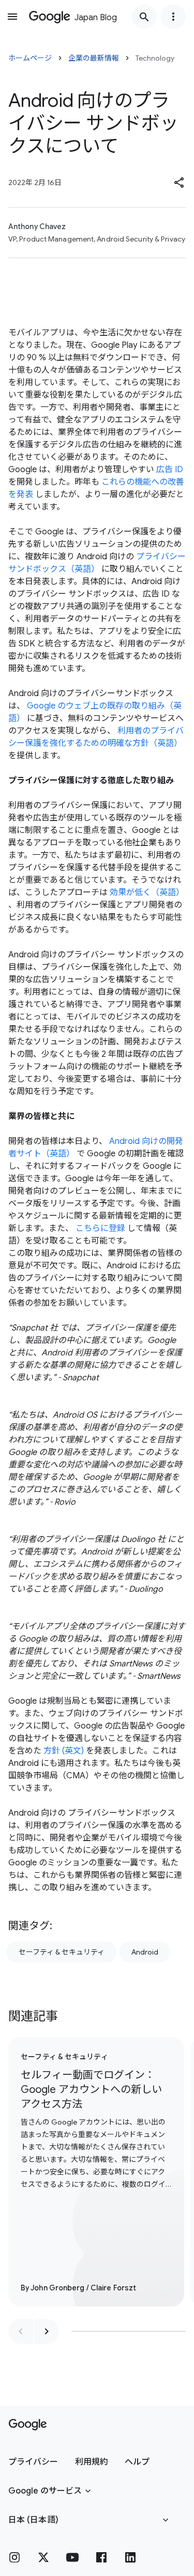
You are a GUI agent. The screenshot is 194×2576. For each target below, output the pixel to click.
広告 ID (170, 470)
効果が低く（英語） (147, 893)
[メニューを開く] (12, 17)
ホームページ (30, 58)
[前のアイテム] (21, 2331)
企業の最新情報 (94, 58)
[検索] (144, 17)
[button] (180, 182)
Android (145, 1952)
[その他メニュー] (173, 17)
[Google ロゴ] (28, 2425)
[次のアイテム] (47, 2331)
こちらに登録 (100, 1228)
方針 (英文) (64, 1751)
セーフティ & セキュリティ (62, 1952)
